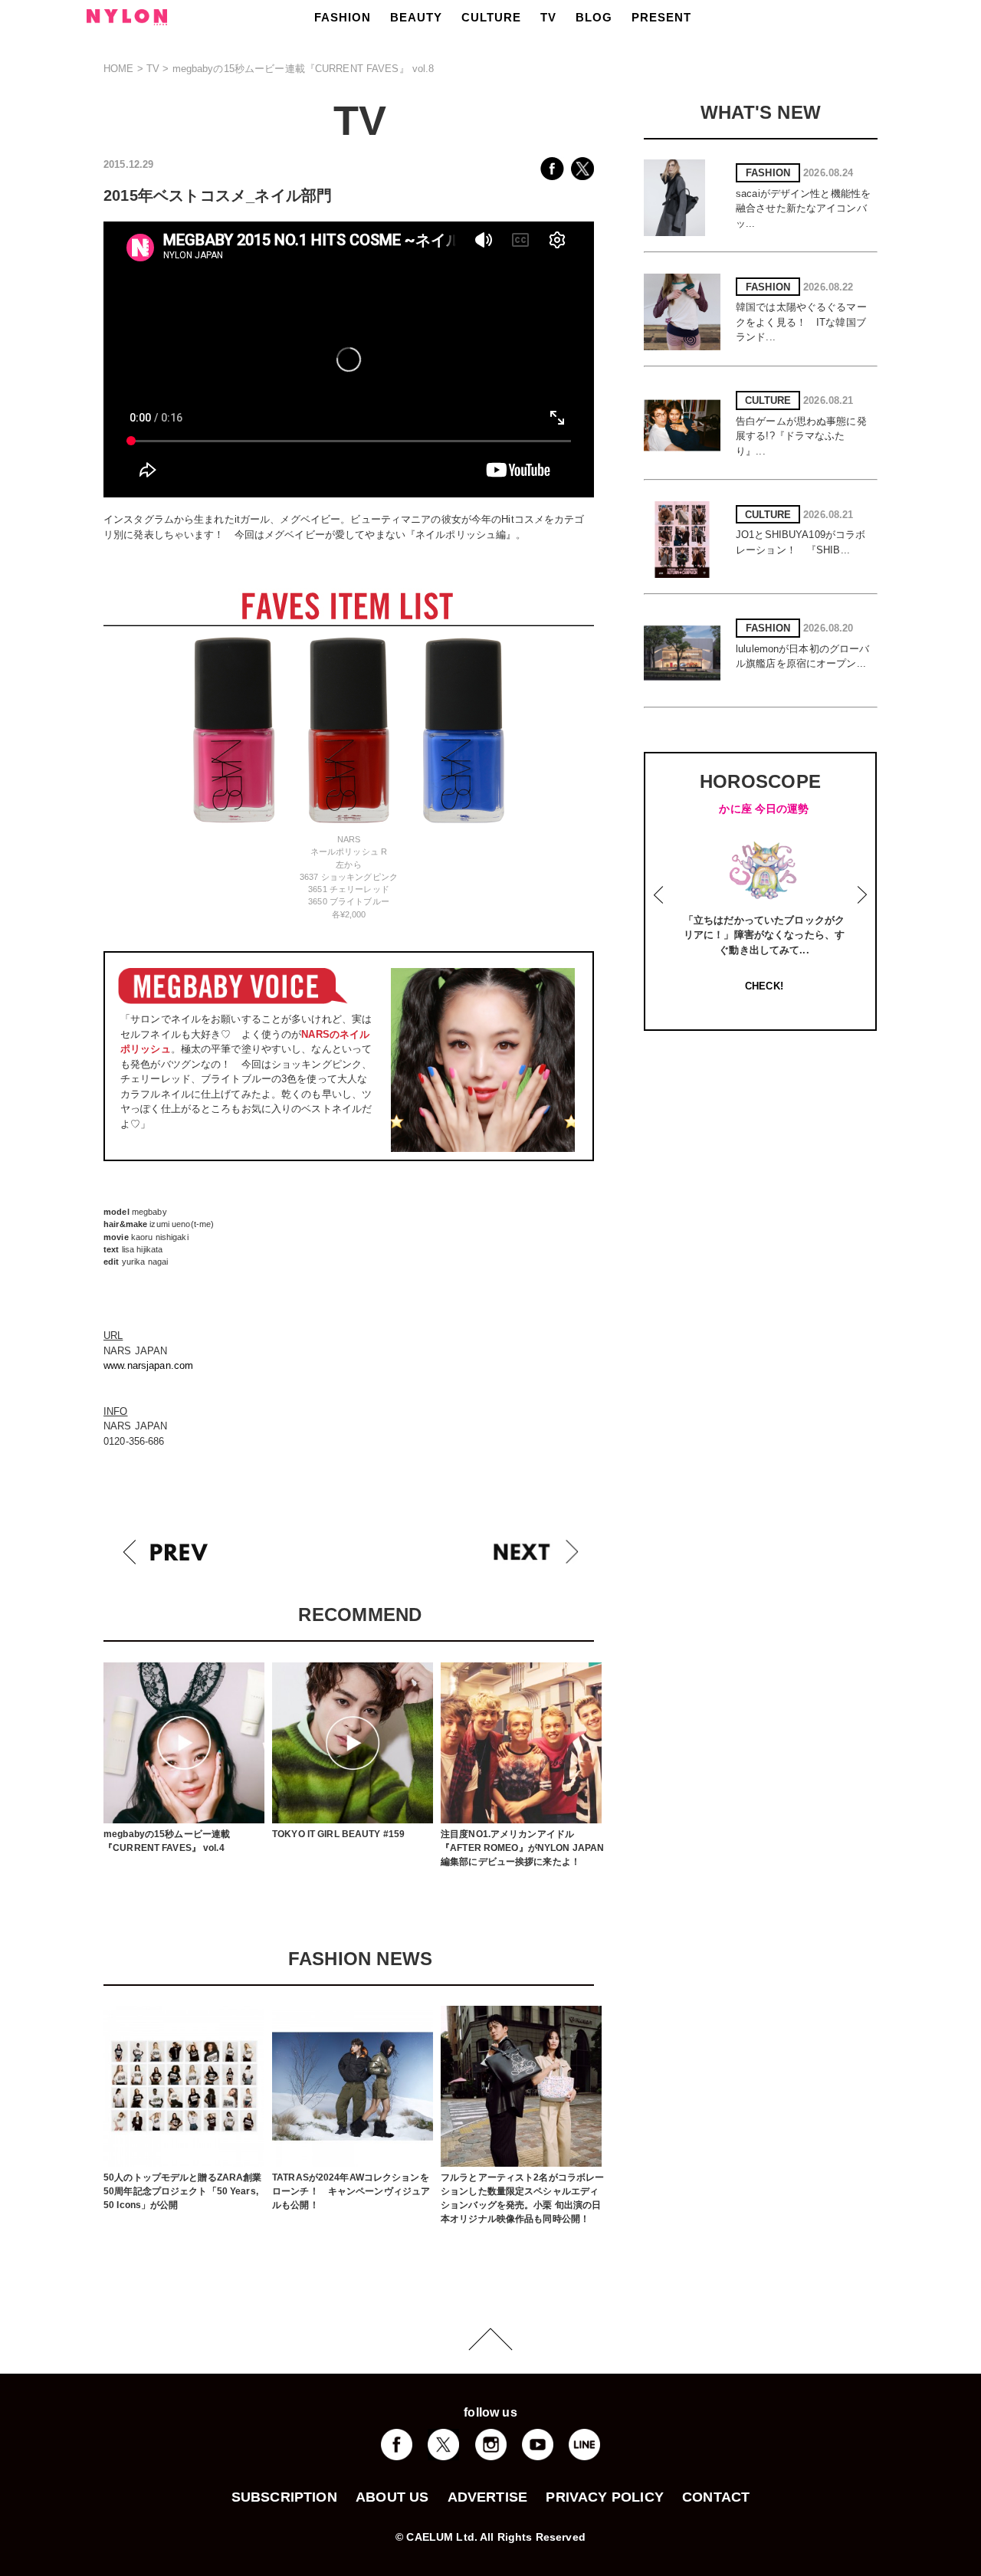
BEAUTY (416, 17)
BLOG (594, 17)
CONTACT (716, 2497)
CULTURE (491, 17)
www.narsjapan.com (148, 1365)
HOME (119, 69)
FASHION (343, 17)
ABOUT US (392, 2497)
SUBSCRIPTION (284, 2497)
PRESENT (661, 17)
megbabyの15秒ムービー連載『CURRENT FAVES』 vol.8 (303, 69)
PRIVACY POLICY (605, 2497)
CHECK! (764, 986)
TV (548, 17)
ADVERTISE (488, 2497)
